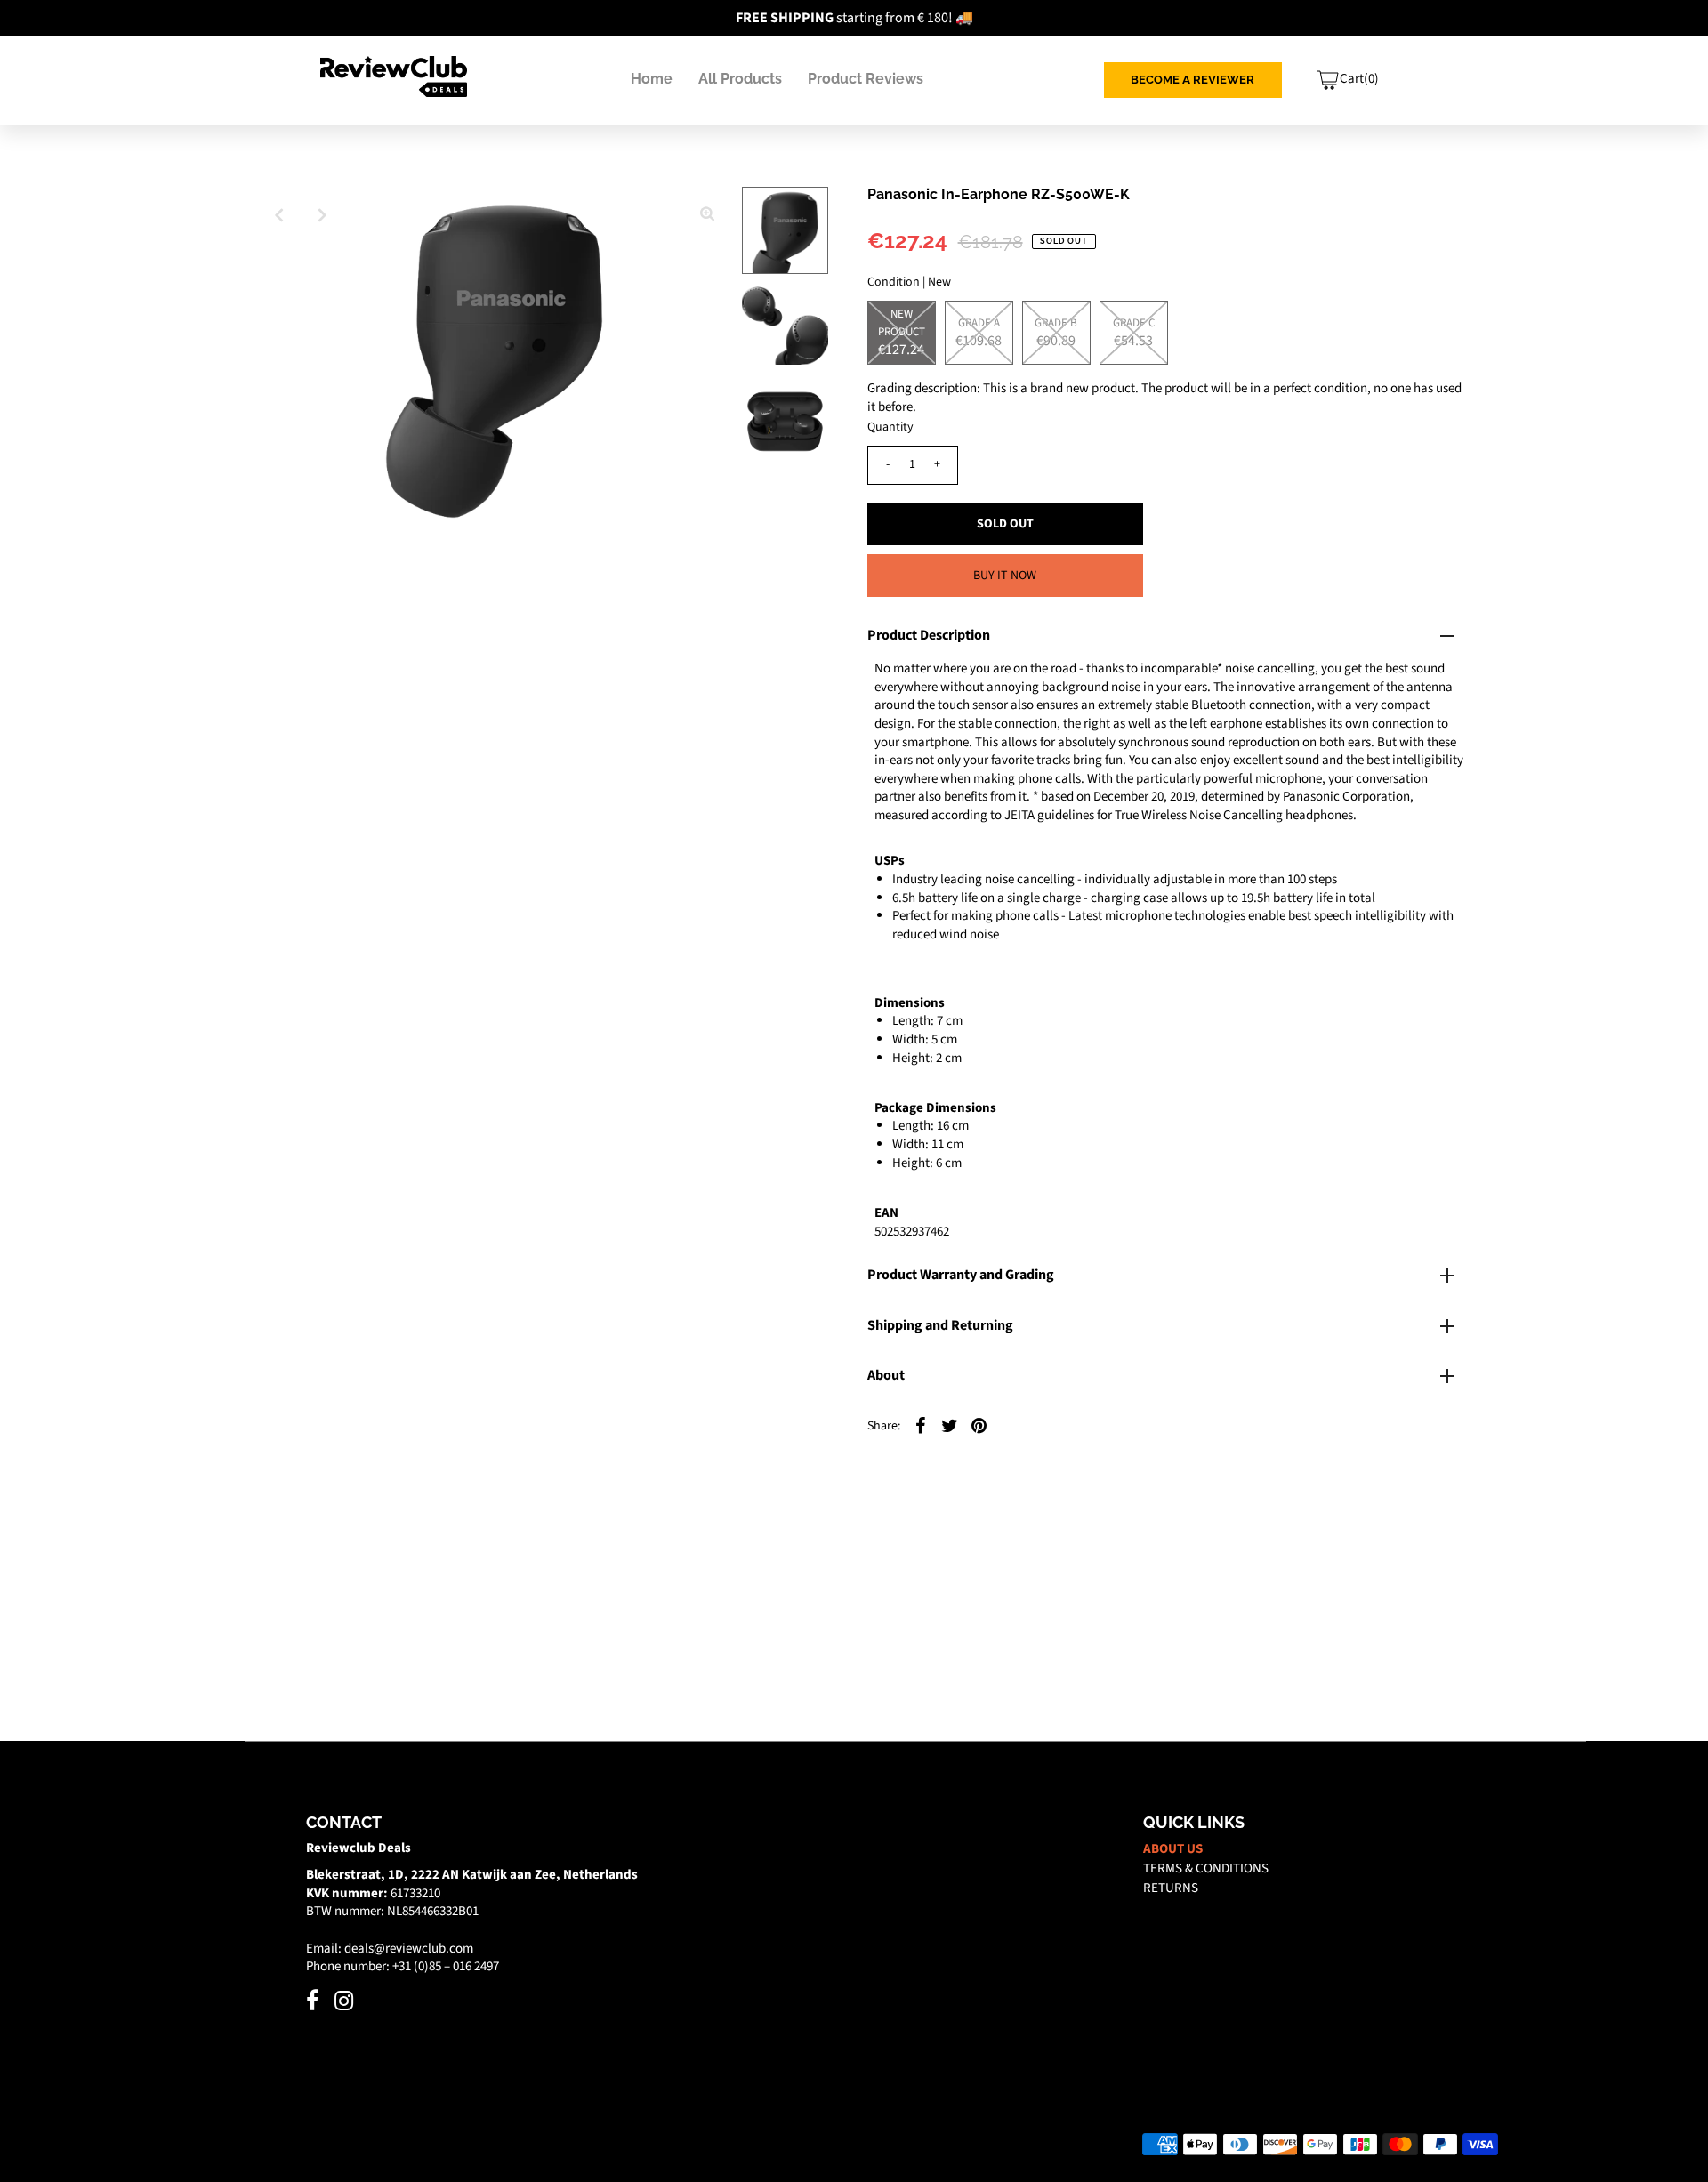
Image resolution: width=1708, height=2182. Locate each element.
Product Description (929, 635)
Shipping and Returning (940, 1325)
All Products (740, 79)
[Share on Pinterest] (979, 1425)
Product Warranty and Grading (961, 1275)
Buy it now (1005, 576)
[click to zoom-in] (707, 215)
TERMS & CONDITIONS (1206, 1868)
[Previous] (279, 215)
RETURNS (1171, 1888)
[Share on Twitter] (950, 1425)
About (886, 1375)
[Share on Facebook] (921, 1425)
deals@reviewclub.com (409, 1949)
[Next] (323, 215)
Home (652, 79)
